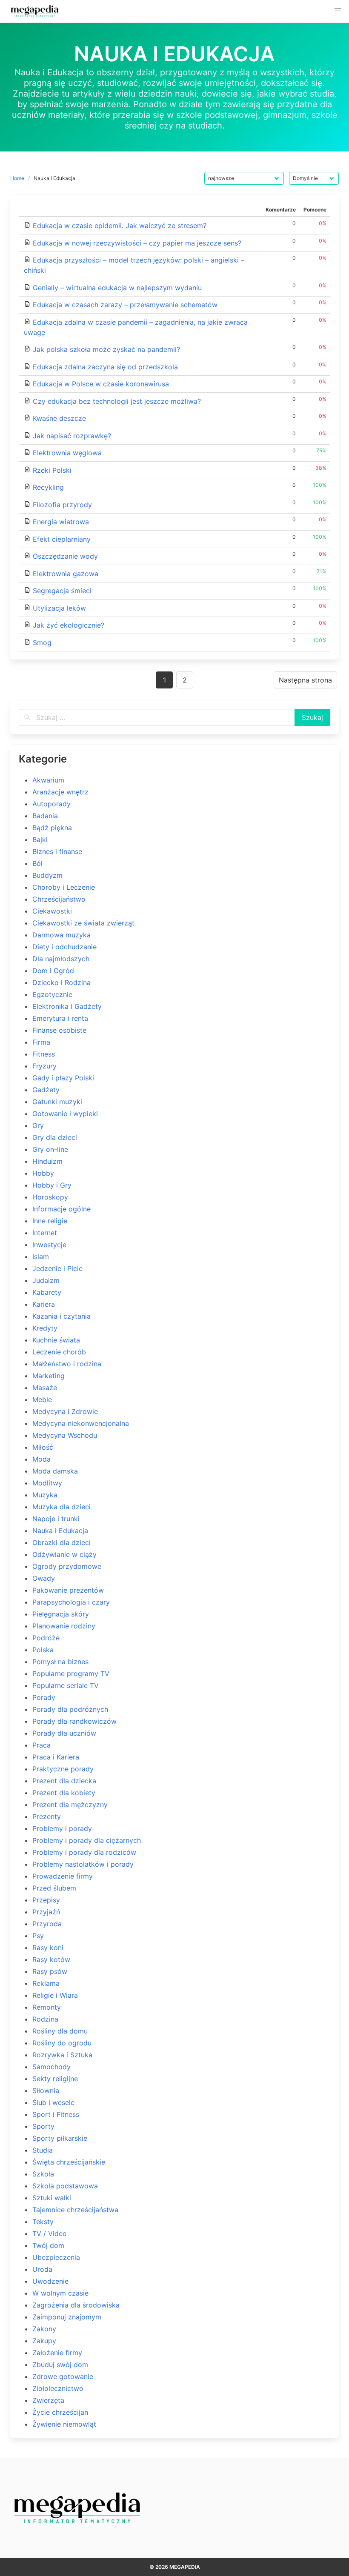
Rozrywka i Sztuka (62, 2055)
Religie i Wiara (55, 1995)
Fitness (44, 1054)
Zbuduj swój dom (60, 2365)
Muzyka (45, 1495)
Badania (45, 816)
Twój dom (48, 2245)
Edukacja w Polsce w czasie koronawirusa (101, 384)
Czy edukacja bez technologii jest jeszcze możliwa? (117, 401)
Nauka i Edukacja (60, 1531)
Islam (41, 1257)
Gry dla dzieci (55, 1137)
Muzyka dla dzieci (62, 1507)
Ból (37, 863)
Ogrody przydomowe (67, 1566)
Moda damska (55, 1471)
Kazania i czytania (62, 1316)
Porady (44, 1697)
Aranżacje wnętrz (60, 792)
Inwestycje (49, 1245)
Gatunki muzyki (57, 1102)
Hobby (43, 1173)
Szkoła (43, 2174)
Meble (42, 1399)
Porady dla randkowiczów (74, 1721)
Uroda (42, 2269)
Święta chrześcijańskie (69, 2162)
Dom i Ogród (53, 971)
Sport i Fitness (56, 2114)
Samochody (51, 2067)
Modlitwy (47, 1483)
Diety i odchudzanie (64, 947)
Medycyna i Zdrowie (65, 1411)
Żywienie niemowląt (64, 2424)
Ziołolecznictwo (58, 2388)
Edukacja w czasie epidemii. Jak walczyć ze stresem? (120, 226)
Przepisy (46, 1900)
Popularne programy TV (71, 1674)
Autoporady (51, 804)
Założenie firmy (57, 2353)
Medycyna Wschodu (65, 1435)
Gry (38, 1125)
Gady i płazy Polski (63, 1078)
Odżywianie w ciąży (64, 1554)
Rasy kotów (51, 1959)
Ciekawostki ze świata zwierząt (83, 923)
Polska (43, 1650)
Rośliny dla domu (60, 2031)
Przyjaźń (46, 1912)
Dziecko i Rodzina (62, 982)
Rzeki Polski (52, 470)
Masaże (45, 1388)
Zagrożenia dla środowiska (76, 2305)
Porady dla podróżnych (70, 1709)
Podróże (46, 1638)
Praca (41, 1745)
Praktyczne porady (63, 1769)
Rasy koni (48, 1948)
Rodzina (45, 2019)
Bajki (40, 840)
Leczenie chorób (59, 1352)
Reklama (46, 1983)
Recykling (48, 487)
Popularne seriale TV (66, 1685)
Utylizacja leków (59, 608)
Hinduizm (47, 1161)
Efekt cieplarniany (62, 539)
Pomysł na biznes (60, 1662)
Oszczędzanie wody (65, 556)
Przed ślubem (54, 1888)
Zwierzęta (48, 2400)
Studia (43, 2150)
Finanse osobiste (59, 1030)
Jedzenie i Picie (57, 1268)
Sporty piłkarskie (60, 2138)
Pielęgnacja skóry (61, 1614)
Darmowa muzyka (62, 935)
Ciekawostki (52, 911)
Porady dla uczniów (64, 1733)
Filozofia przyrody (62, 505)
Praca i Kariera (56, 1757)
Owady (44, 1578)
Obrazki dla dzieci (62, 1542)
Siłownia (46, 2091)
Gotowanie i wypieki (65, 1114)
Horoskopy (50, 1197)
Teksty (43, 2222)
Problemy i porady (62, 1828)
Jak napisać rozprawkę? (72, 436)
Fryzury (44, 1066)
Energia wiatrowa (61, 522)
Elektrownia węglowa (67, 453)
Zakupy (44, 2341)
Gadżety (46, 1090)
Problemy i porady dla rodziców (84, 1852)
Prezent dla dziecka (64, 1781)
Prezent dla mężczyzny (70, 1805)
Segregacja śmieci (62, 591)
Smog (42, 643)
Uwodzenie (50, 2281)
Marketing (49, 1376)
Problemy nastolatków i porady (83, 1864)
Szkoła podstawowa (65, 2186)
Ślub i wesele (53, 2102)
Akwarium (48, 780)
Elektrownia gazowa (66, 574)
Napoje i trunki (56, 1519)
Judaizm (46, 1280)
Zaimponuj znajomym (67, 2317)
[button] (338, 11)
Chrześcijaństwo (59, 899)
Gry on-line (50, 1149)
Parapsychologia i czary (71, 1602)
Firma (41, 1042)
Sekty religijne (55, 2079)
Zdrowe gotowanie (63, 2376)
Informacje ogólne (62, 1209)
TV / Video (50, 2233)
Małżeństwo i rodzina (67, 1364)
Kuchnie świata (56, 1340)
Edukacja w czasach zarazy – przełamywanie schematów (125, 305)
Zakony (44, 2329)
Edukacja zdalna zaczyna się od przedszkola (105, 367)
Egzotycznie (52, 994)
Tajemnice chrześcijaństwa (75, 2210)
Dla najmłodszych (61, 959)
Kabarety (47, 1292)
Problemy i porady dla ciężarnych (87, 1840)
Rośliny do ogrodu (62, 2043)
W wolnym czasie (60, 2293)
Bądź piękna (52, 828)
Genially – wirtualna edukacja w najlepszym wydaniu (117, 288)
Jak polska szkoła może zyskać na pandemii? (106, 349)
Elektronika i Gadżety (67, 1006)
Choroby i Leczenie (64, 887)
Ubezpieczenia (56, 2257)
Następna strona (305, 680)
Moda (41, 1459)
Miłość (43, 1447)
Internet (45, 1233)
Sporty (43, 2126)
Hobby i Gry (52, 1185)
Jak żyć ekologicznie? (69, 625)
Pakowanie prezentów (68, 1590)
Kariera (44, 1304)
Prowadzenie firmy (63, 1876)
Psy (38, 1936)
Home (17, 178)
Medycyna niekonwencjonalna (81, 1423)
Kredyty (45, 1328)
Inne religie (50, 1221)
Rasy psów (50, 1971)
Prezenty (47, 1816)
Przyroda (47, 1924)
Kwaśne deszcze (59, 418)
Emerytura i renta (60, 1018)
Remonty (47, 2007)
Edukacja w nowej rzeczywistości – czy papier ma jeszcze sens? (137, 243)
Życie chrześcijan (60, 2412)
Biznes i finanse (57, 851)
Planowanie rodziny (64, 1626)
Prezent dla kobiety (64, 1793)
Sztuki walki (52, 2198)
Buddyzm (47, 875)
